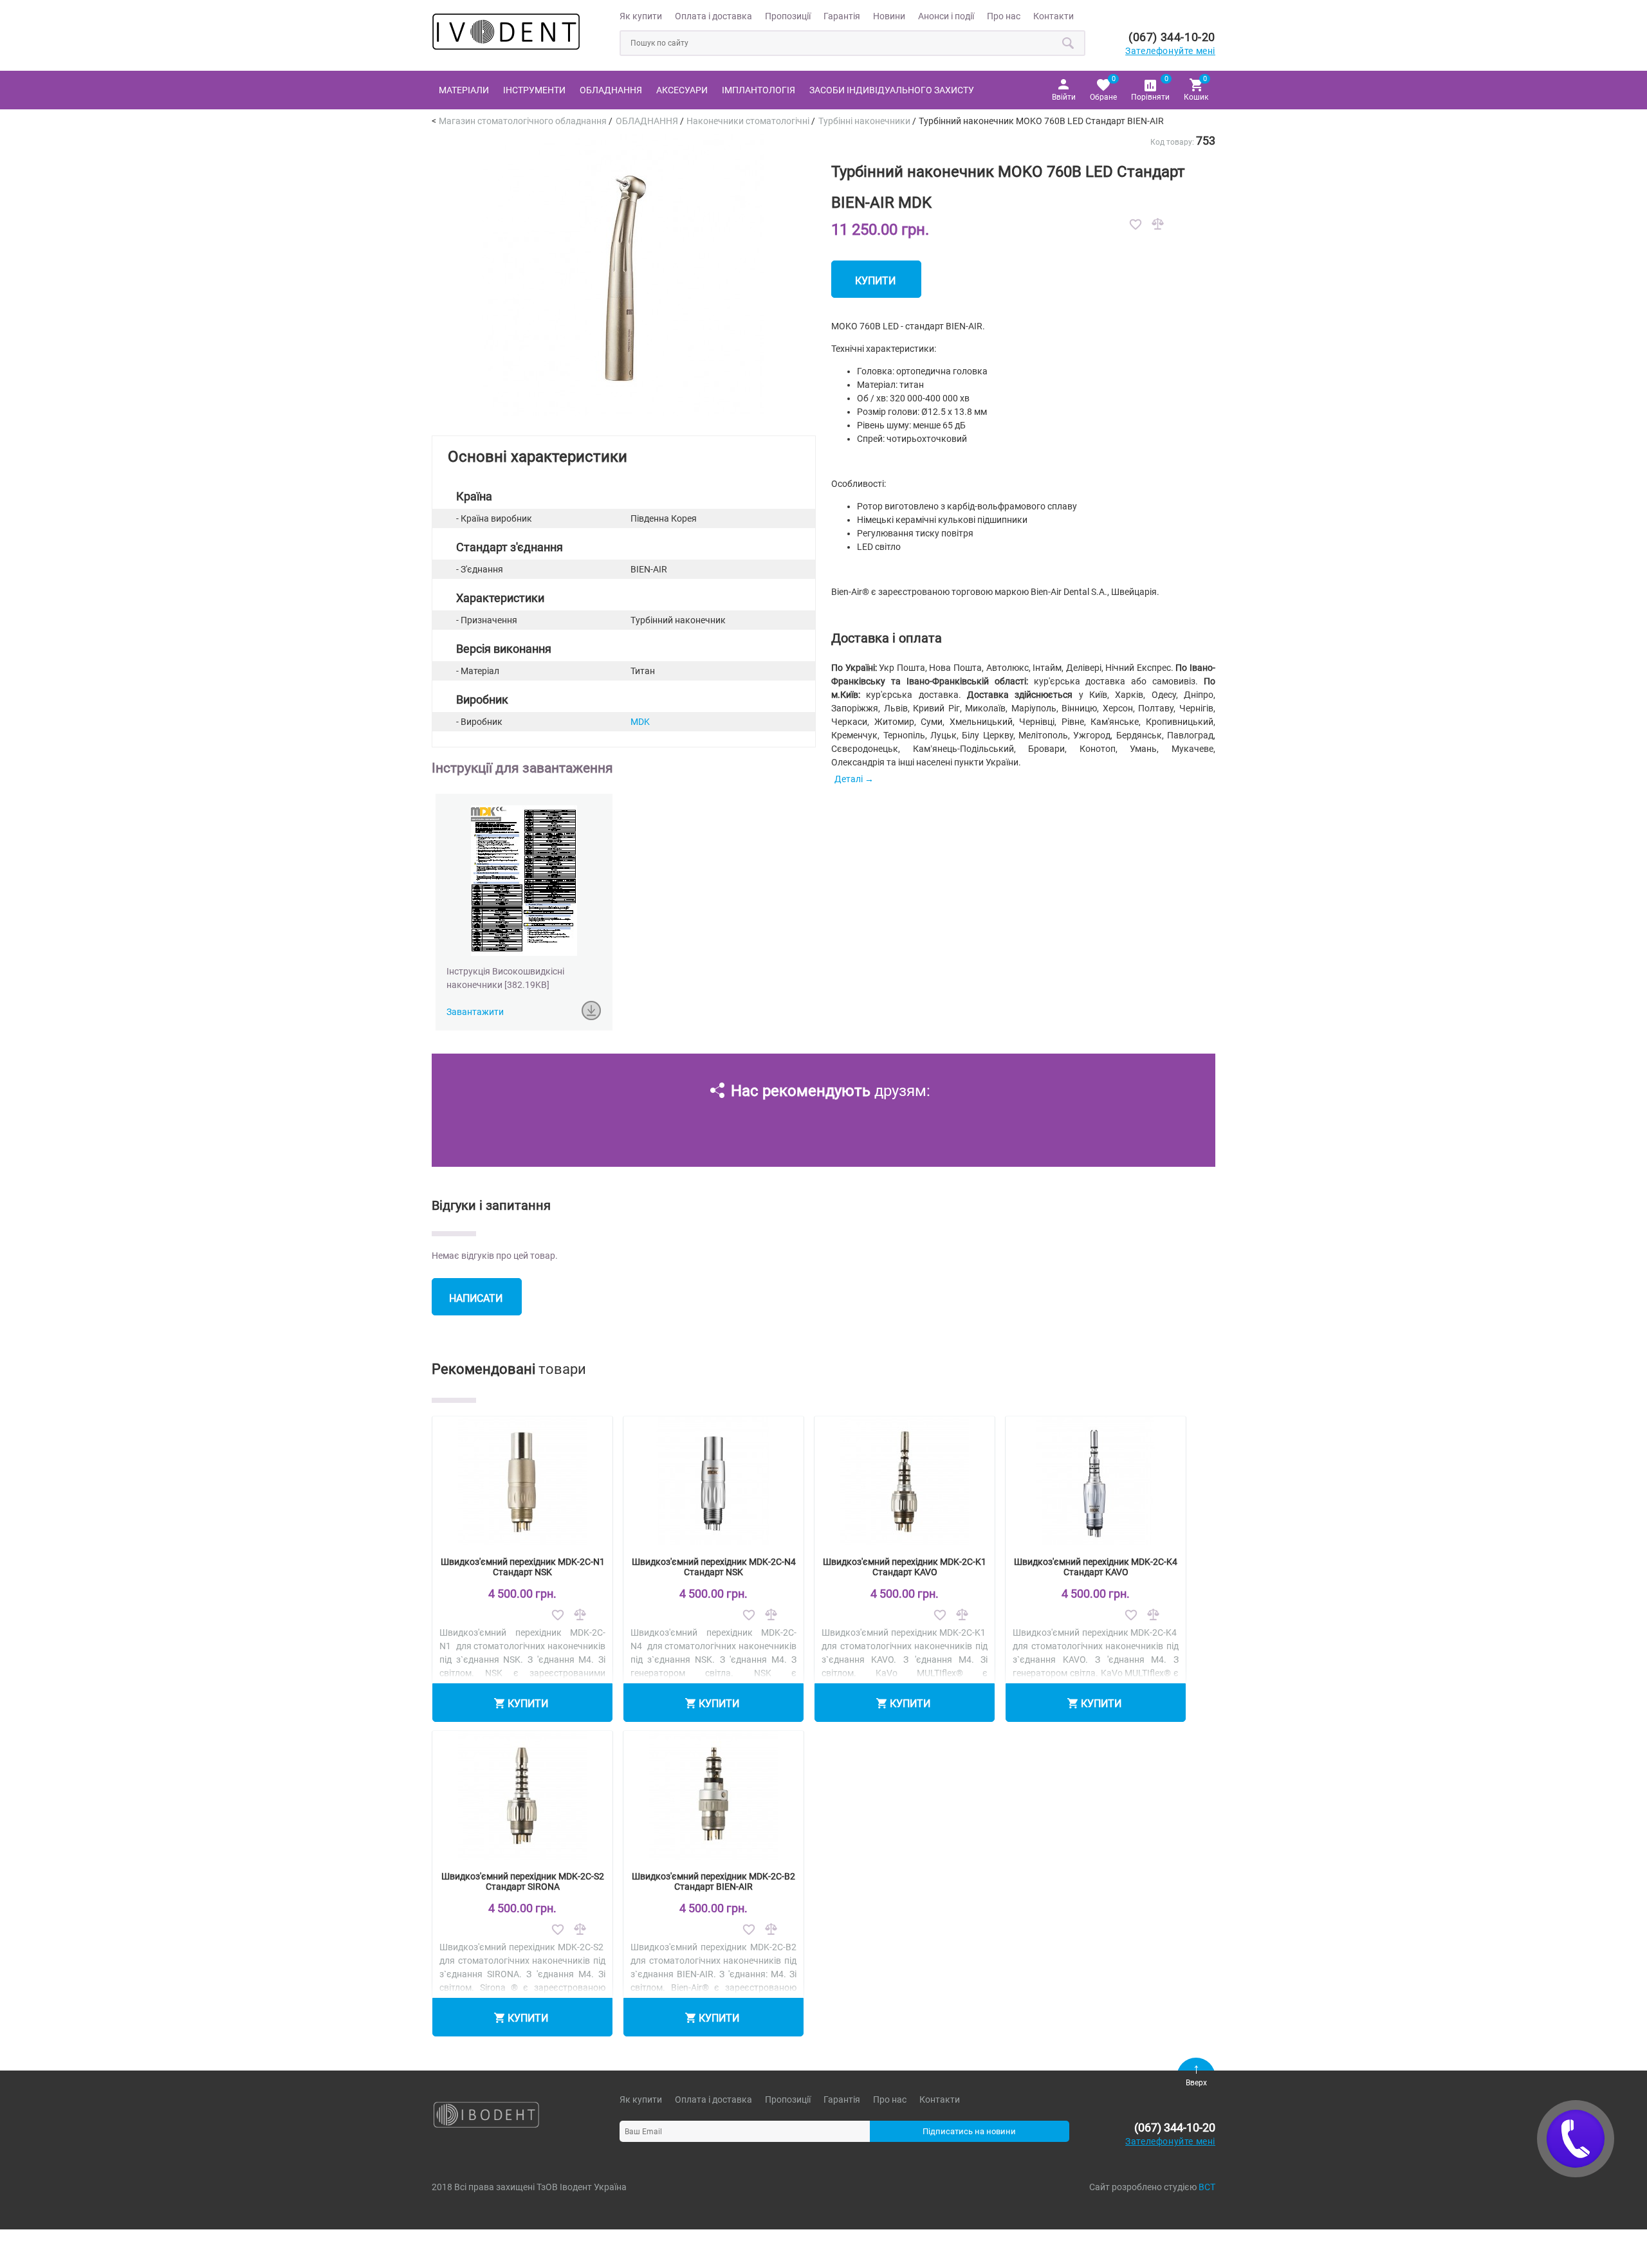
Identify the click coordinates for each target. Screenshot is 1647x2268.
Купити (875, 281)
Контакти (1054, 16)
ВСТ (1207, 2187)
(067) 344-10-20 (1172, 37)
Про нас (1004, 16)
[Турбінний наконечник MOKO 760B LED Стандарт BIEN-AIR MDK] (623, 413)
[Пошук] (1069, 43)
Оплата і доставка (713, 16)
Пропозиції (788, 16)
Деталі (849, 779)
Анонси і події (946, 16)
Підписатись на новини (969, 2131)
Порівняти (1150, 88)
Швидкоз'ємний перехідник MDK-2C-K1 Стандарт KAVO (905, 1567)
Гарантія (842, 16)
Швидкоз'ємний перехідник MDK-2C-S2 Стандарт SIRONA (523, 1881)
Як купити (641, 16)
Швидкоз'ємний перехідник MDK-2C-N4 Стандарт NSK (714, 1567)
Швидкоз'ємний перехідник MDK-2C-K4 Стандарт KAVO (1096, 1567)
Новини (889, 16)
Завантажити (475, 1012)
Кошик (1196, 88)
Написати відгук (476, 1304)
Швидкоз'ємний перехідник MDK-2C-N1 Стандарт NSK (523, 1567)
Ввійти (1064, 97)
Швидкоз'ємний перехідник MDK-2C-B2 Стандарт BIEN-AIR (713, 1881)
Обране (1103, 88)
